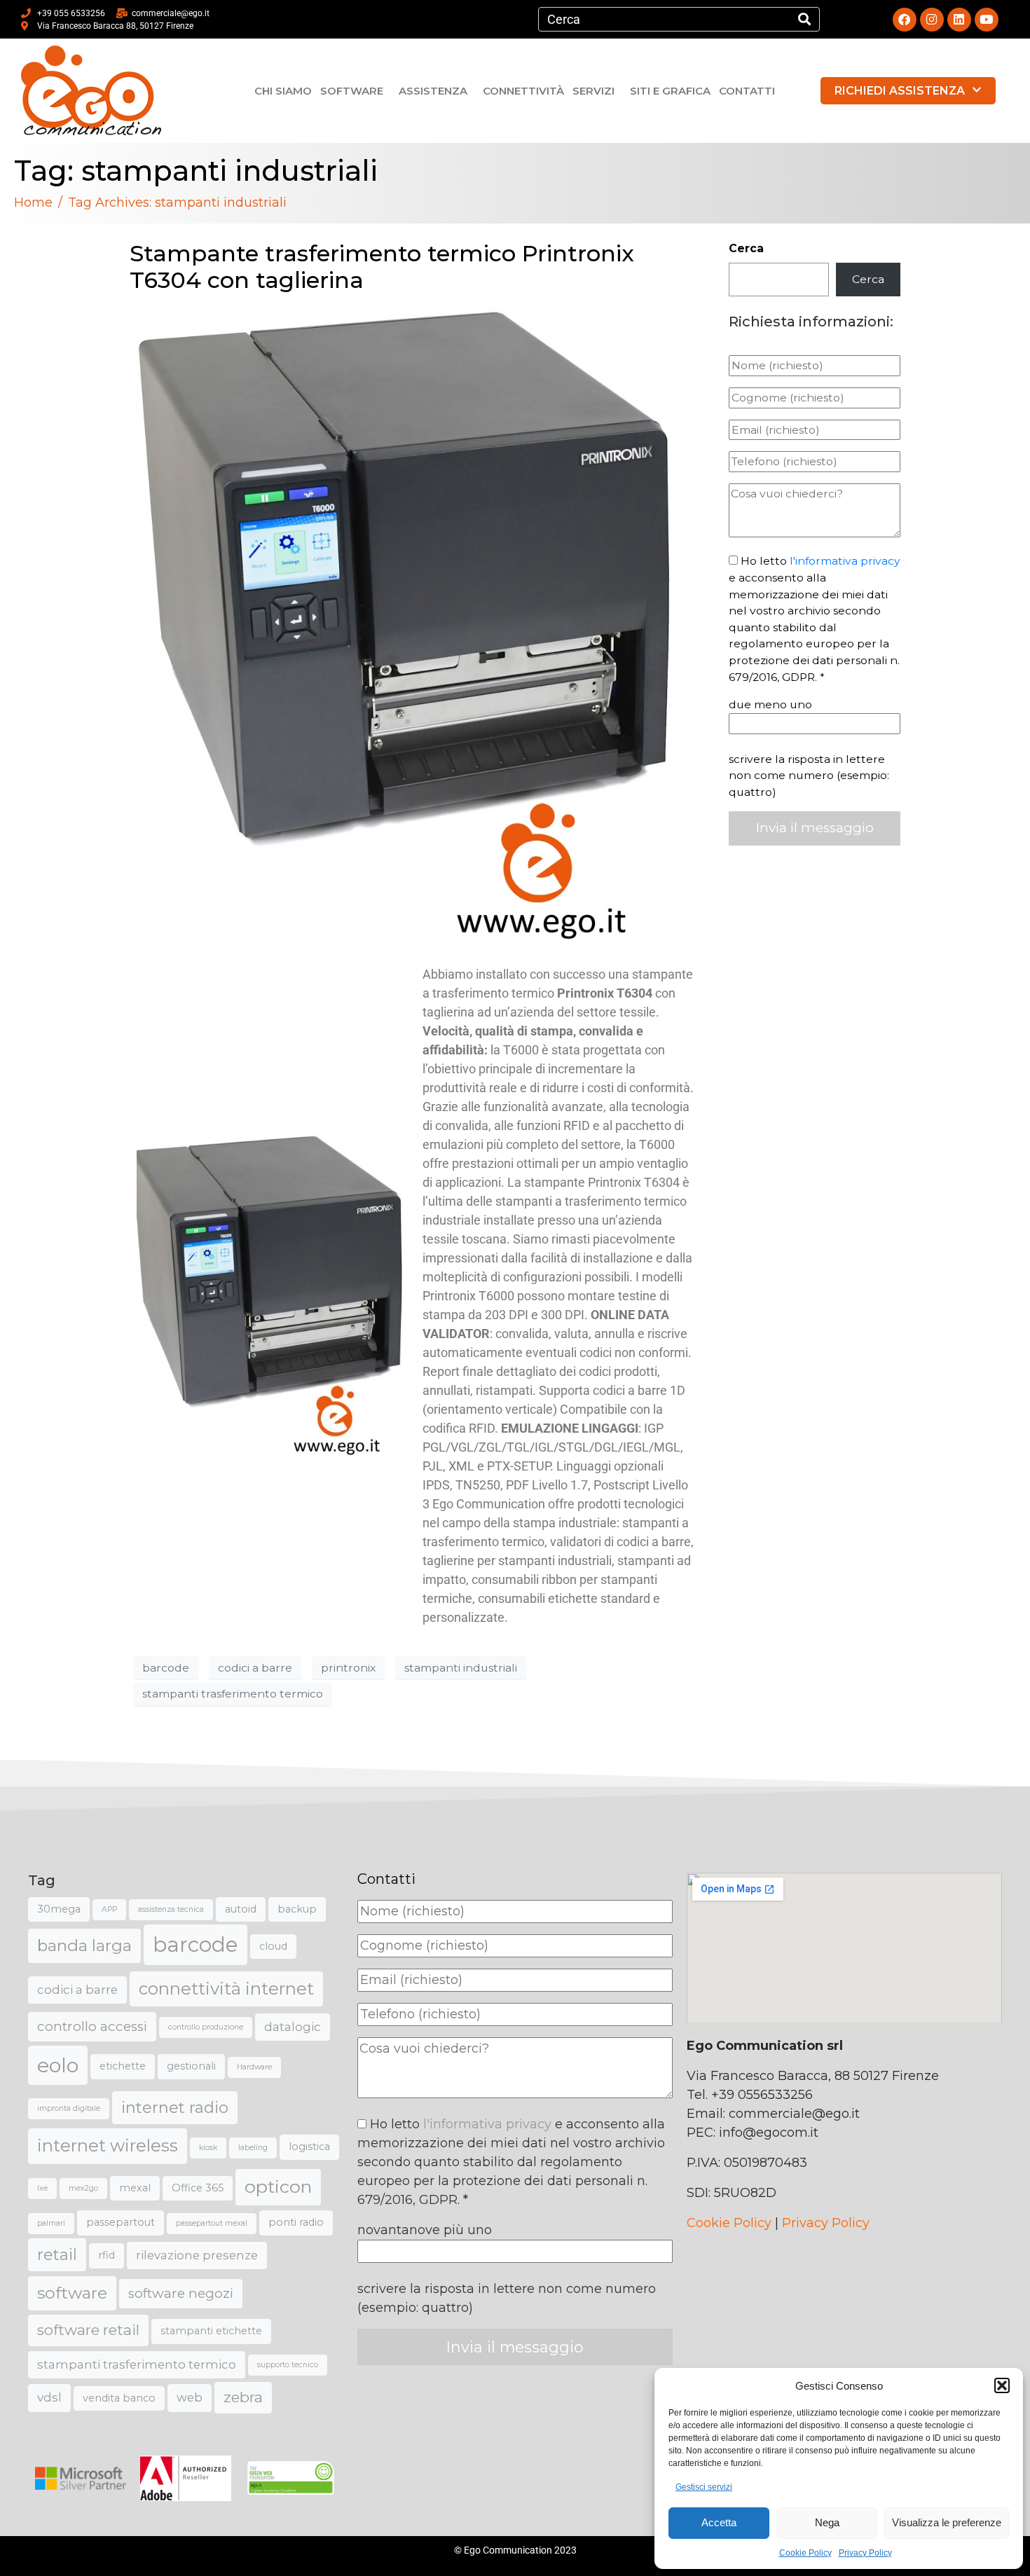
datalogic (293, 2027)
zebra (243, 2397)
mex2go (83, 2188)
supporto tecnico (288, 2365)
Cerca (746, 248)
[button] (1002, 2385)
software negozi (181, 2293)
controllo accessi (92, 2026)
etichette (123, 2066)
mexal (135, 2188)
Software (352, 91)
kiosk (208, 2148)
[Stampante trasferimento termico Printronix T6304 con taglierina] (415, 625)
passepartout (121, 2222)
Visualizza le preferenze (947, 2522)
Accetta (719, 2522)
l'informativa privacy (845, 561)
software (72, 2293)
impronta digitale (69, 2108)
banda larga (84, 1945)
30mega (59, 1909)
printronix (348, 1668)
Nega (827, 2522)
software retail (88, 2330)
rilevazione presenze (197, 2255)
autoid (241, 1909)
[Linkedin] (959, 20)
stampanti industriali (461, 1668)
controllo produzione (206, 2027)
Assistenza (433, 91)
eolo (58, 2065)
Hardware (254, 2067)
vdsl (49, 2397)
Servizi (593, 91)
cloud (273, 1946)
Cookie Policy (805, 2553)
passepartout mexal (212, 2223)
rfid (107, 2255)
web (190, 2397)
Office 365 (198, 2188)
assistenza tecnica (171, 1909)
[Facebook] (905, 20)
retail (57, 2255)
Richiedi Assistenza (900, 91)
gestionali (191, 2066)
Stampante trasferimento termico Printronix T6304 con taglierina (382, 267)
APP (109, 1909)
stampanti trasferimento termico (233, 1694)
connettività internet (226, 1989)
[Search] (804, 19)
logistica (309, 2147)
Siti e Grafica (670, 91)
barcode (166, 1668)
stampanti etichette (211, 2331)
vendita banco (119, 2398)
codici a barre (255, 1668)
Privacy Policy (865, 2553)
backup (297, 1909)
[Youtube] (987, 20)
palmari (51, 2223)
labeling (253, 2148)
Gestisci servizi (704, 2487)
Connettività (523, 91)
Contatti (747, 91)
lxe (42, 2188)
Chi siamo (283, 91)
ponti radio (296, 2222)
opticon (278, 2186)
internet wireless (108, 2145)
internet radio (175, 2108)
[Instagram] (932, 20)
